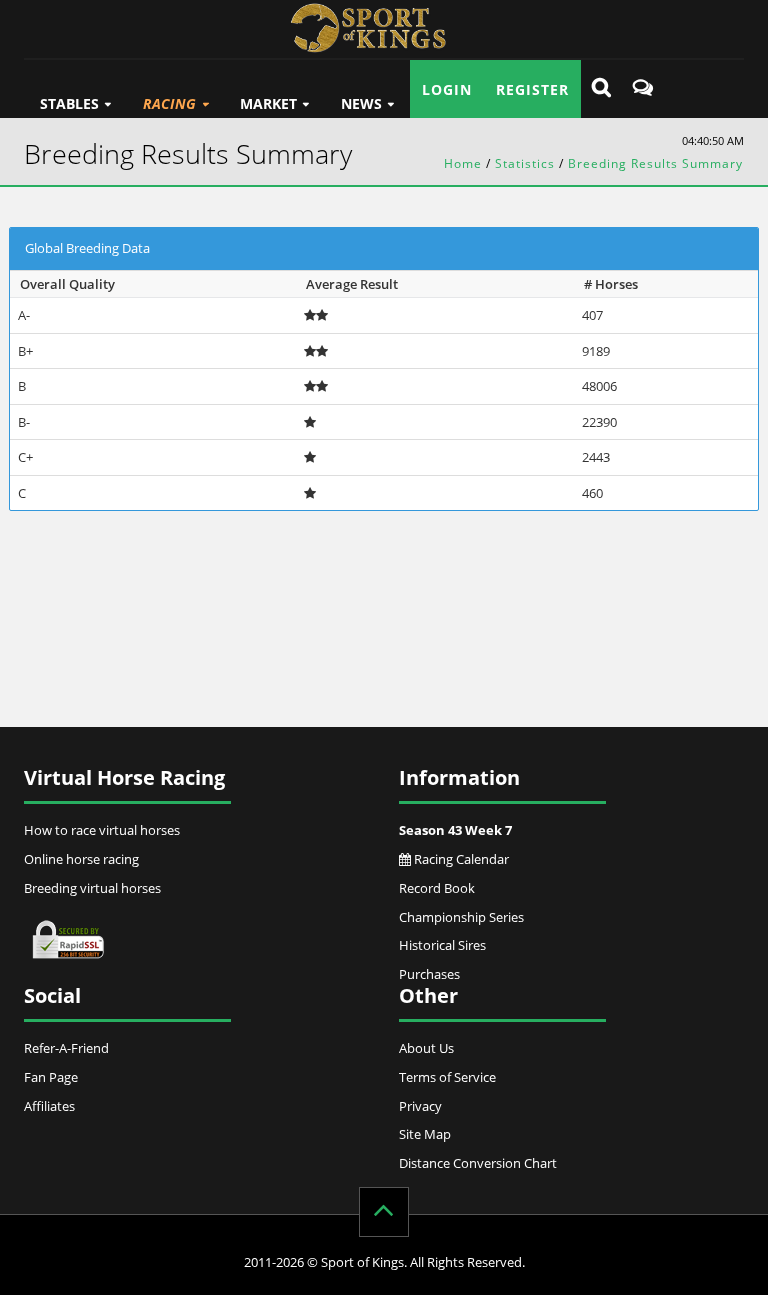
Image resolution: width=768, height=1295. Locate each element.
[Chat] (643, 89)
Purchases (429, 974)
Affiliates (49, 1106)
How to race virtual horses (102, 830)
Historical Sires (442, 945)
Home (463, 163)
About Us (426, 1048)
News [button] (361, 103)
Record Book (437, 888)
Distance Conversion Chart (478, 1163)
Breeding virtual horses (92, 888)
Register (532, 89)
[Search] (601, 89)
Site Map (425, 1134)
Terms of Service (447, 1077)
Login (447, 89)
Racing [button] (169, 103)
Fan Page (51, 1077)
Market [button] (268, 103)
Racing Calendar (460, 859)
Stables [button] (69, 103)
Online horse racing (81, 859)
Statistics (525, 163)
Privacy (420, 1106)
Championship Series (461, 917)
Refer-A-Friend (66, 1048)
